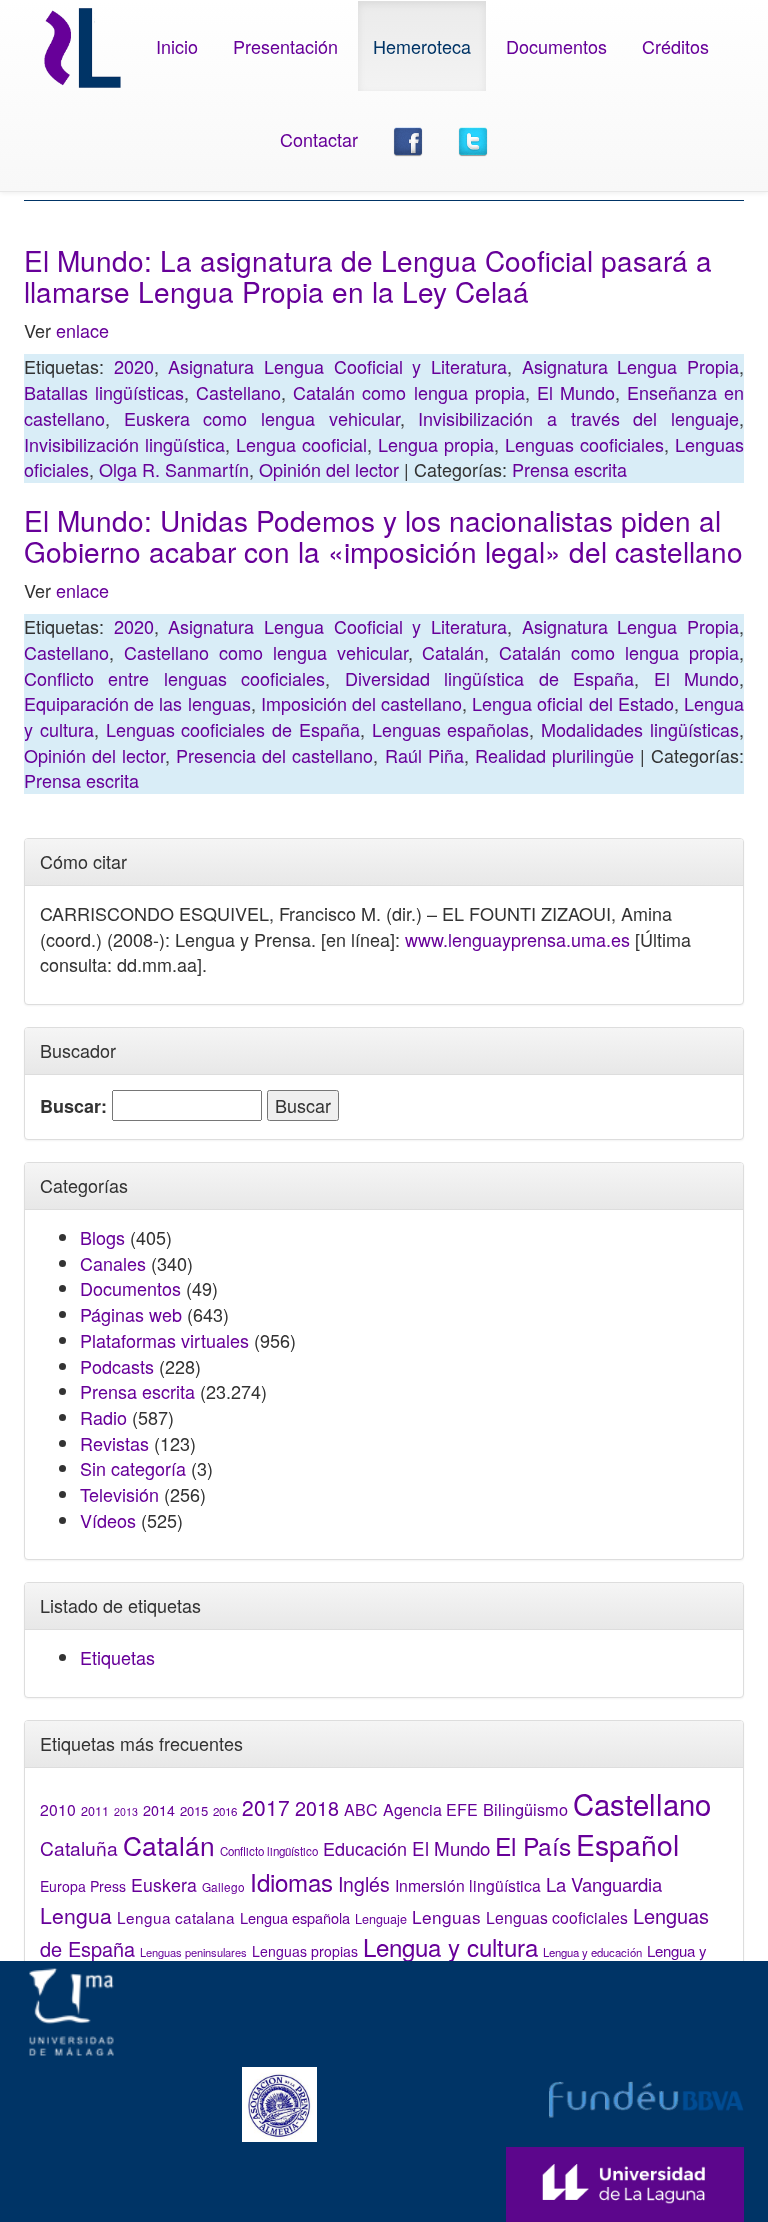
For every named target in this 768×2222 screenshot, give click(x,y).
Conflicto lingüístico (269, 1851)
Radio (103, 1417)
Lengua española (295, 1917)
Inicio (177, 46)
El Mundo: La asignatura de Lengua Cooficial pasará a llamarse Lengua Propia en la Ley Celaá (368, 275)
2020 (134, 366)
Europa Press (83, 1886)
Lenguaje (381, 1919)
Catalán (453, 652)
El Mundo (576, 392)
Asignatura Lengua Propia (630, 366)
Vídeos (108, 1520)
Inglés (364, 1884)
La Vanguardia (604, 1884)
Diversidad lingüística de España (489, 678)
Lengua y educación (592, 1952)
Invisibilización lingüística (124, 444)
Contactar (319, 139)
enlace (82, 330)
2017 (266, 1807)
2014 (159, 1810)
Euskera (164, 1884)
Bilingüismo (525, 1809)
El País (533, 1845)
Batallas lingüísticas (104, 392)
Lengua (76, 1915)
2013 (126, 1811)
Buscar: (73, 1106)
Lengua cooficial (301, 444)
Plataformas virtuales (164, 1340)
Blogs (102, 1237)
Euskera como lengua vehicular (262, 418)
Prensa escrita (569, 469)
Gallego (223, 1886)
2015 (194, 1810)
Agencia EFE (430, 1809)
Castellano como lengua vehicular (266, 652)
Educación (365, 1848)
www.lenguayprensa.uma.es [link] (517, 939)
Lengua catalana (176, 1917)
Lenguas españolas (451, 729)
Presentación (285, 46)
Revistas (114, 1443)
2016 (225, 1811)
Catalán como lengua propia (408, 392)
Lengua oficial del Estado (573, 703)
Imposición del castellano (361, 703)
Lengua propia (436, 444)
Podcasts (117, 1366)
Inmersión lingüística (468, 1885)
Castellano (238, 392)
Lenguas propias (305, 1951)
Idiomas (291, 1881)
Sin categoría (133, 1468)
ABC (361, 1809)
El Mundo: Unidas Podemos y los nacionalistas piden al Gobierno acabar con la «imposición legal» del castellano (383, 535)
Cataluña (79, 1847)
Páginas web (131, 1314)
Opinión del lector (329, 469)
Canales (113, 1263)
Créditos (675, 46)
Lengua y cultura (450, 1946)
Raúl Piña (424, 755)
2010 (58, 1809)
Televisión (119, 1494)
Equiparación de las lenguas (137, 703)
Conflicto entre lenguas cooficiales (174, 678)
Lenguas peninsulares (193, 1952)
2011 (95, 1811)
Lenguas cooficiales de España (233, 729)
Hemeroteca (422, 46)
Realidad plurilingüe (554, 755)
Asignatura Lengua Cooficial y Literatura (337, 366)
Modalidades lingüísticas (640, 729)
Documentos (556, 46)
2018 (317, 1807)
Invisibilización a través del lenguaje (578, 418)
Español (627, 1843)
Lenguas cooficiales (584, 444)
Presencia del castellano (274, 755)
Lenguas (446, 1916)
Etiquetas (117, 1657)
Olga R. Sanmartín (174, 469)
